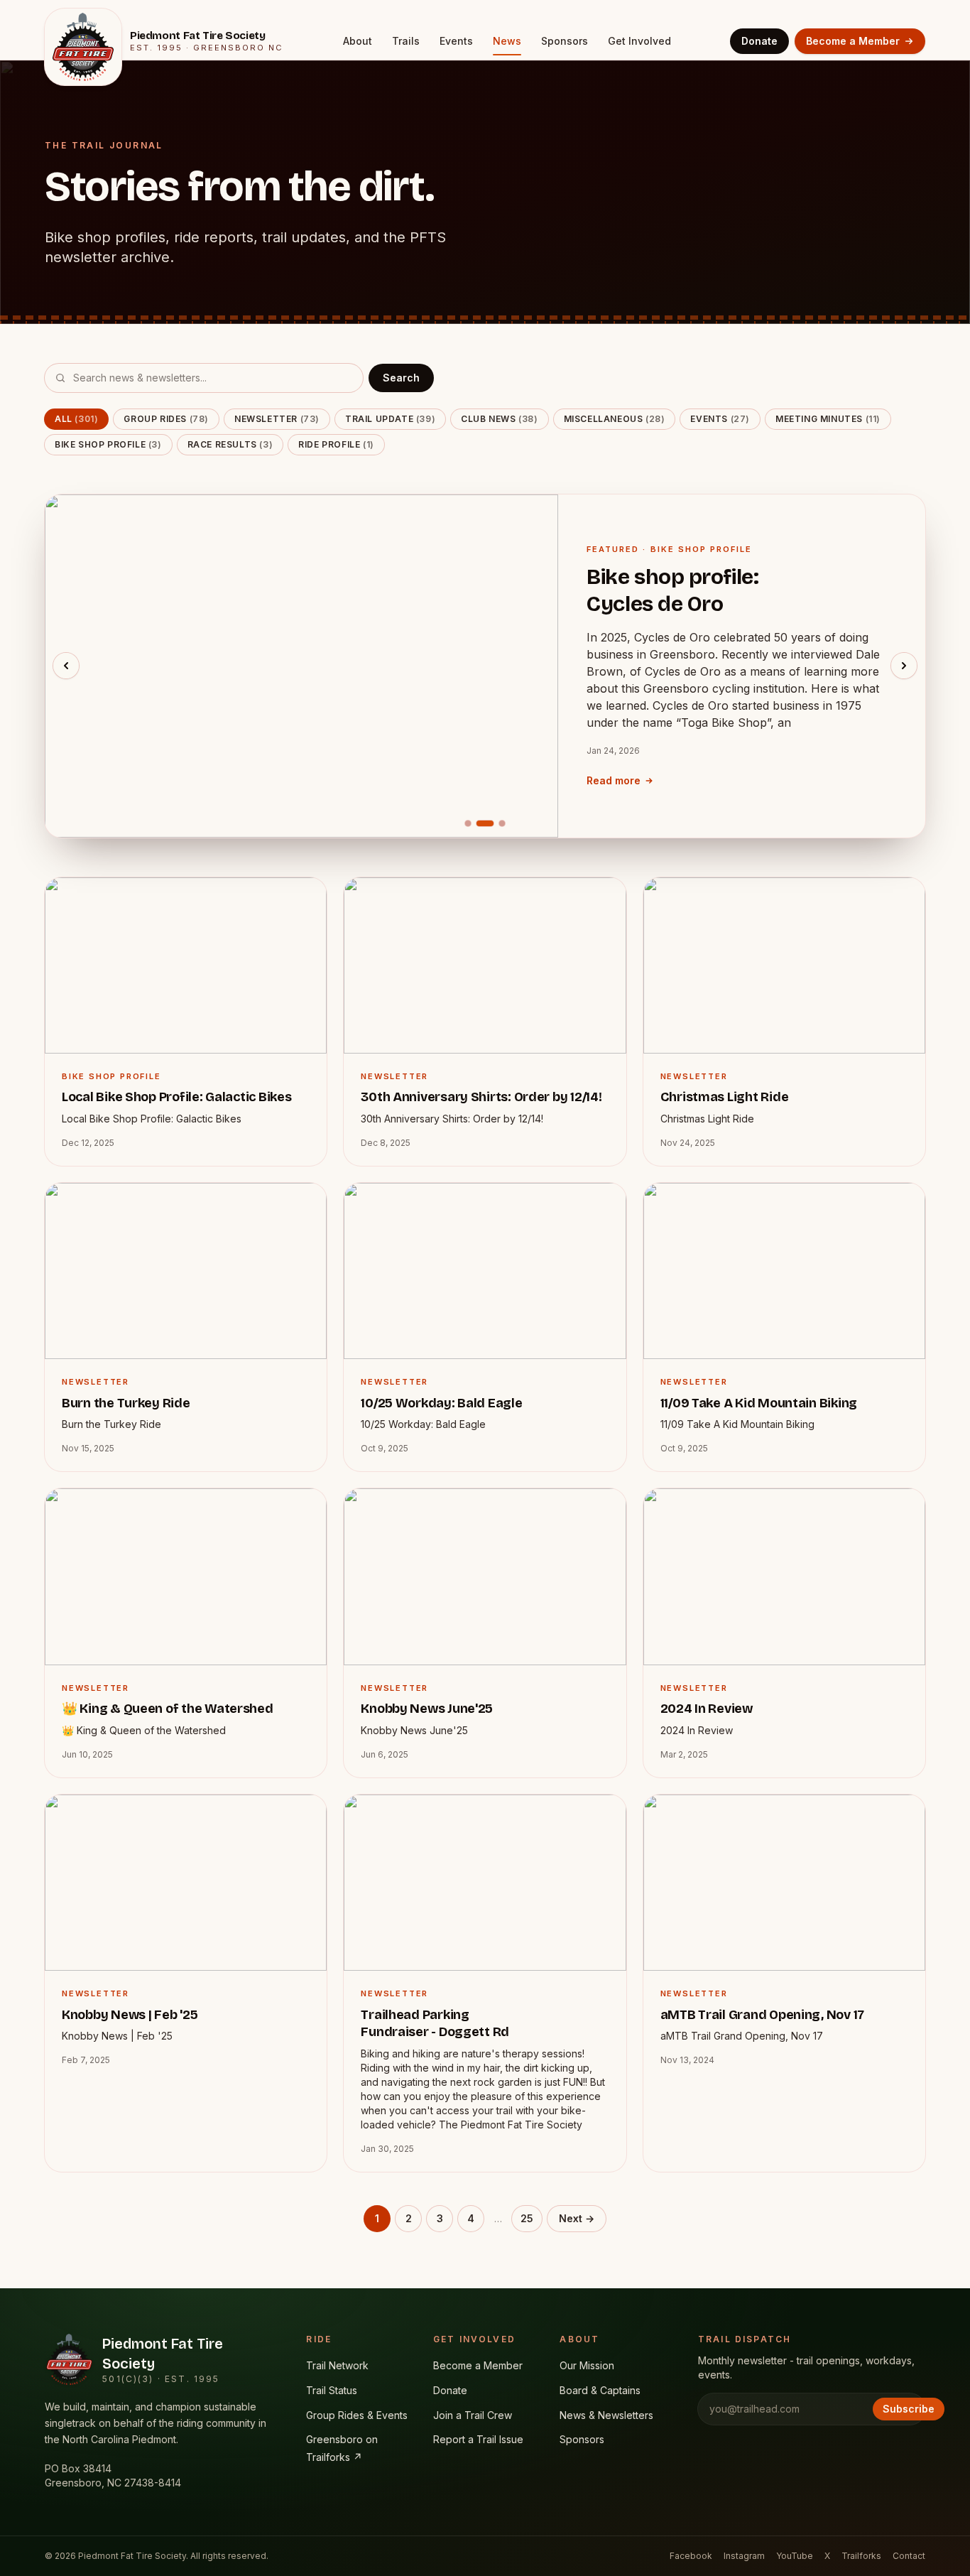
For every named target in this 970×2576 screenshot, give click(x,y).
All (76, 419)
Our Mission (587, 2365)
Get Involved (639, 41)
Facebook (691, 2556)
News (507, 41)
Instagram (744, 2556)
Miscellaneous (615, 419)
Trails (406, 41)
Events (456, 41)
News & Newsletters (606, 2415)
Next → (577, 2218)
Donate (759, 41)
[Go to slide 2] (485, 823)
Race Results (230, 444)
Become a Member (853, 41)
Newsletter (277, 419)
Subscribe (909, 2409)
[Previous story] (66, 666)
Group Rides (166, 419)
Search (401, 378)
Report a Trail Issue (478, 2439)
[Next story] (904, 666)
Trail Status (332, 2390)
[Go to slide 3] (502, 823)
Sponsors (565, 41)
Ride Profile (336, 444)
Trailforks (861, 2556)
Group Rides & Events (357, 2415)
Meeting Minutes (828, 419)
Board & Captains (600, 2390)
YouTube (795, 2556)
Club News (499, 419)
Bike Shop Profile (108, 444)
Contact (909, 2556)
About (358, 41)
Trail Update (390, 419)
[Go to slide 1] (468, 823)
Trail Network (337, 2365)
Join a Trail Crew (473, 2415)
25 (527, 2218)
